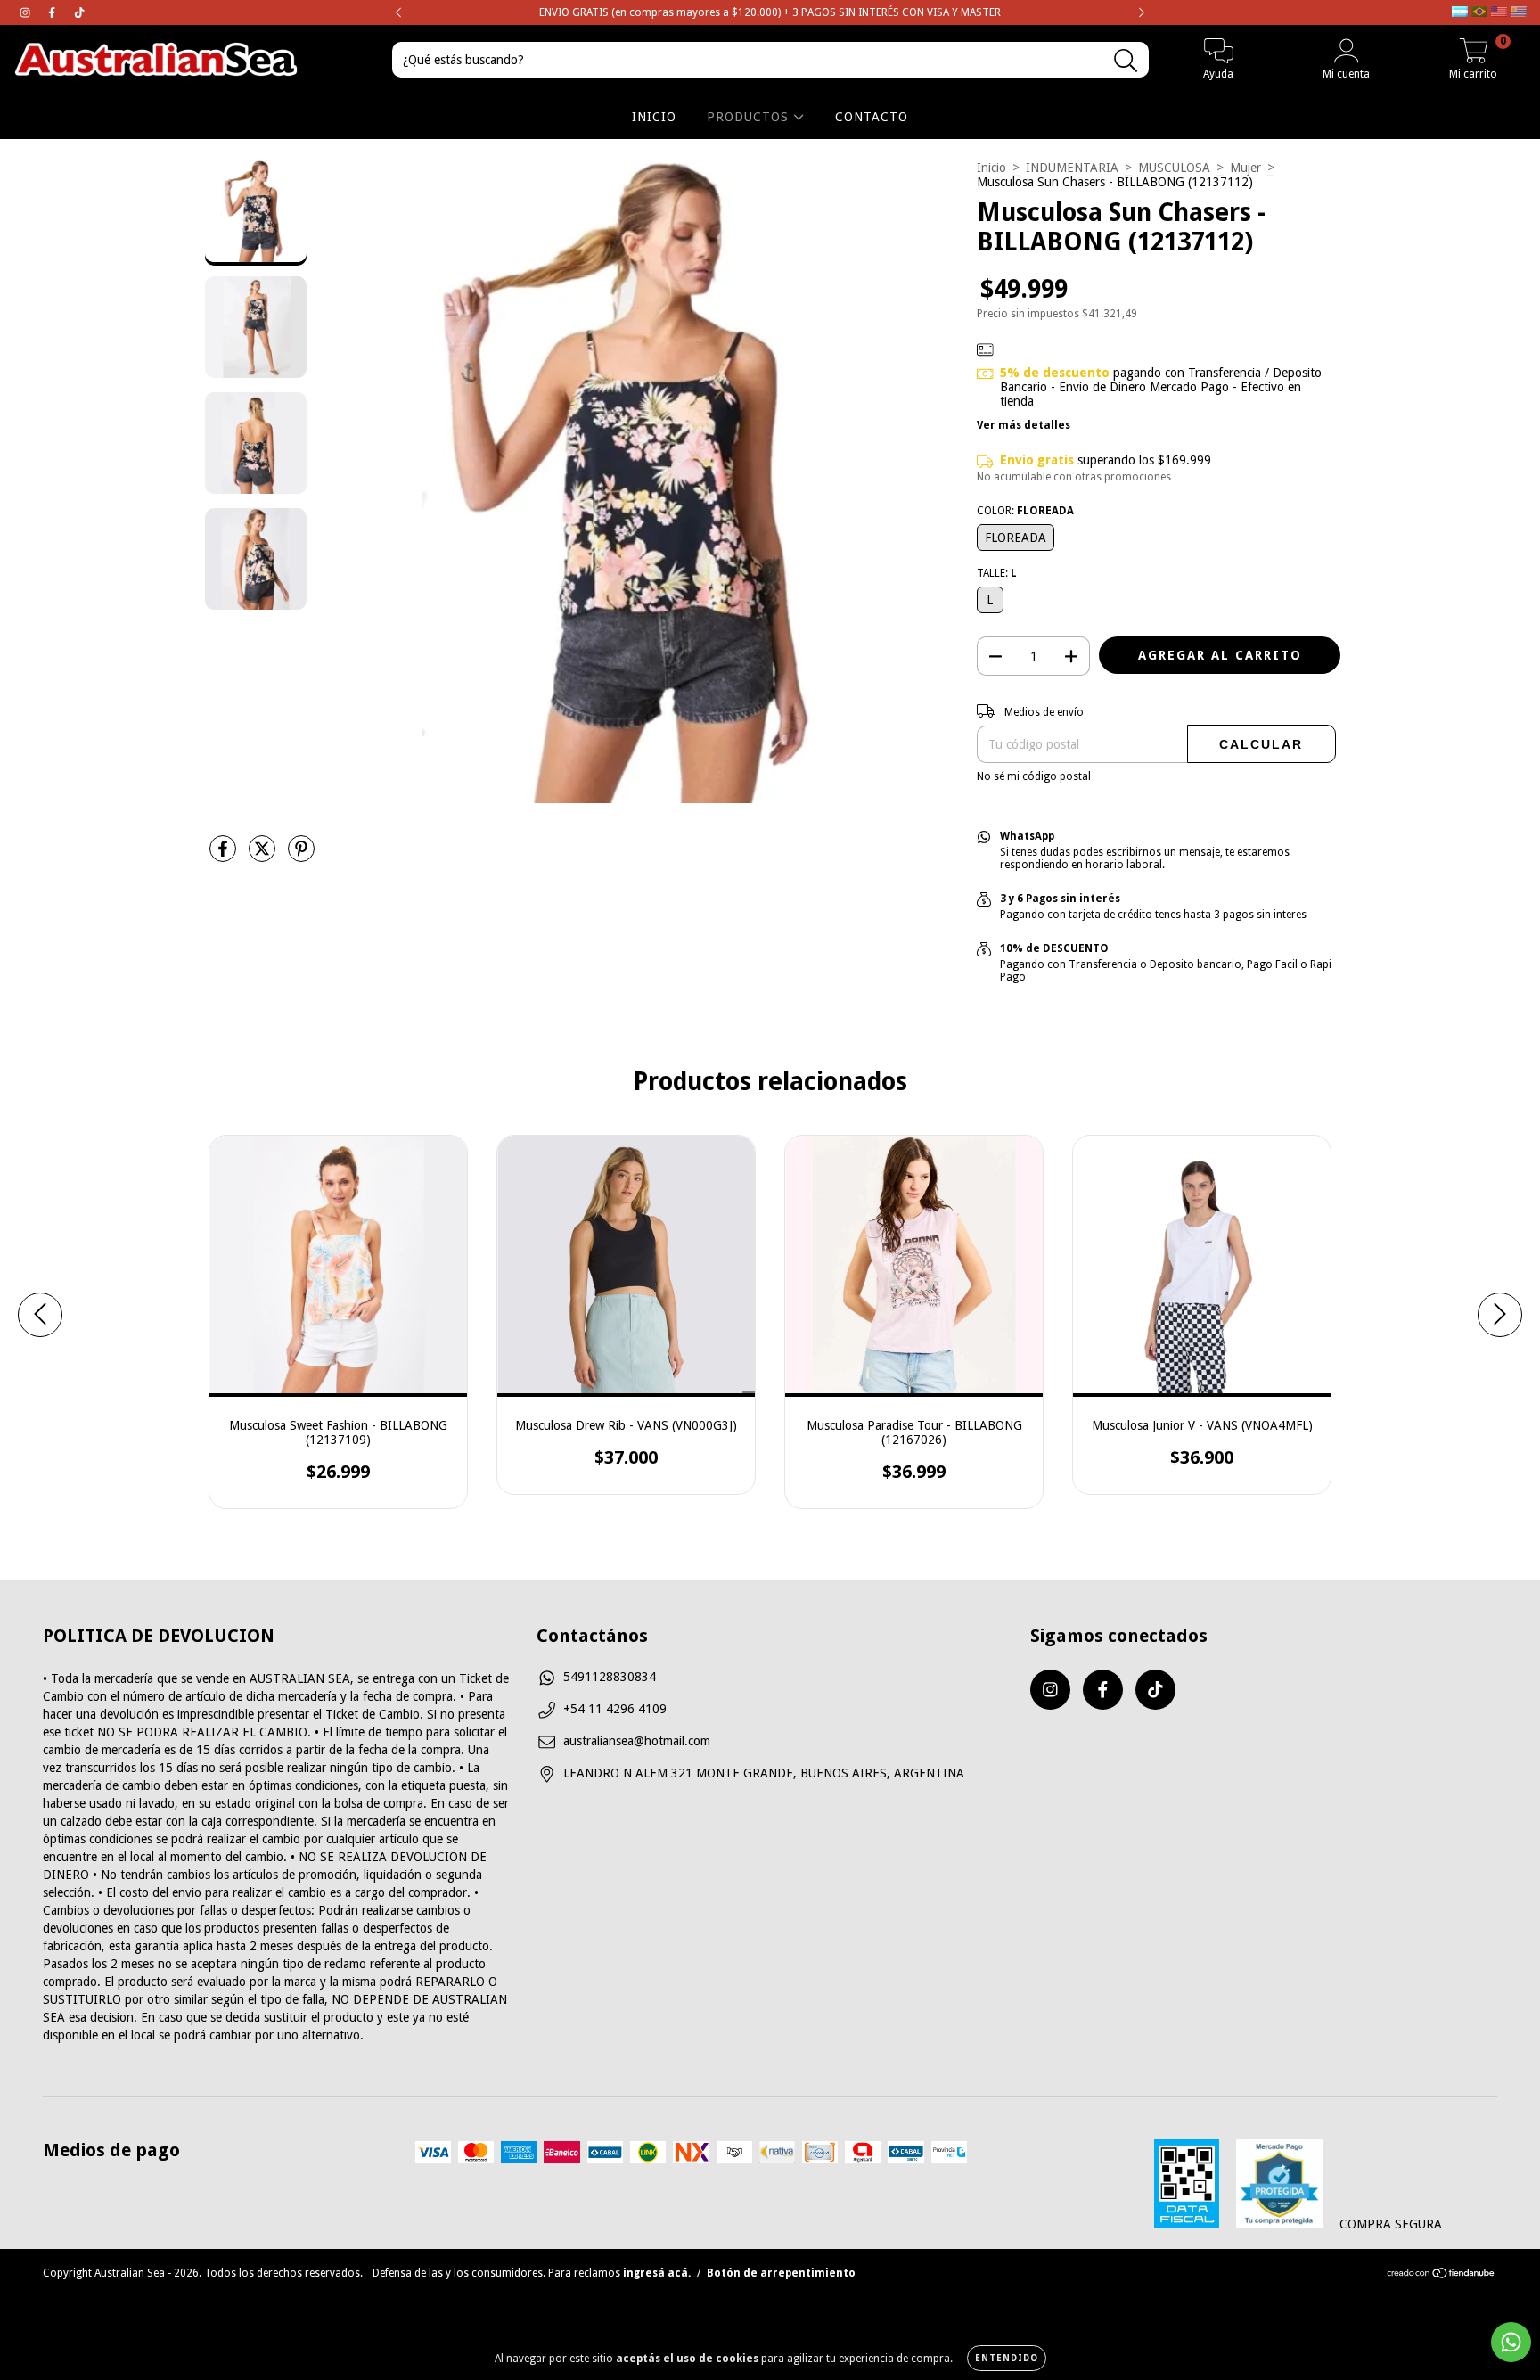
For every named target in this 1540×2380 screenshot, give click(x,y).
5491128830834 (610, 1677)
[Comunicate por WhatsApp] (1511, 2342)
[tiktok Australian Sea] (79, 12)
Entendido (1007, 2358)
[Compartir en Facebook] (225, 856)
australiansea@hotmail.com (637, 1741)
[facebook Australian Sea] (53, 12)
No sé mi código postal (1034, 776)
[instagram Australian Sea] (27, 12)
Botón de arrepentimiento (781, 2273)
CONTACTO (872, 117)
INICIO (654, 117)
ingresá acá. (657, 2273)
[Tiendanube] (1442, 2276)
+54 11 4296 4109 (615, 1709)
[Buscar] (1126, 61)
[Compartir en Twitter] (264, 856)
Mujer (1245, 168)
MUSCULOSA (1174, 168)
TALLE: (997, 573)
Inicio (991, 168)
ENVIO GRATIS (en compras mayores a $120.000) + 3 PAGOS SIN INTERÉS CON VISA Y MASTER (770, 12)
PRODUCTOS (750, 117)
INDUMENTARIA (1072, 168)
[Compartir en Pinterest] (301, 856)
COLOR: (1025, 511)
